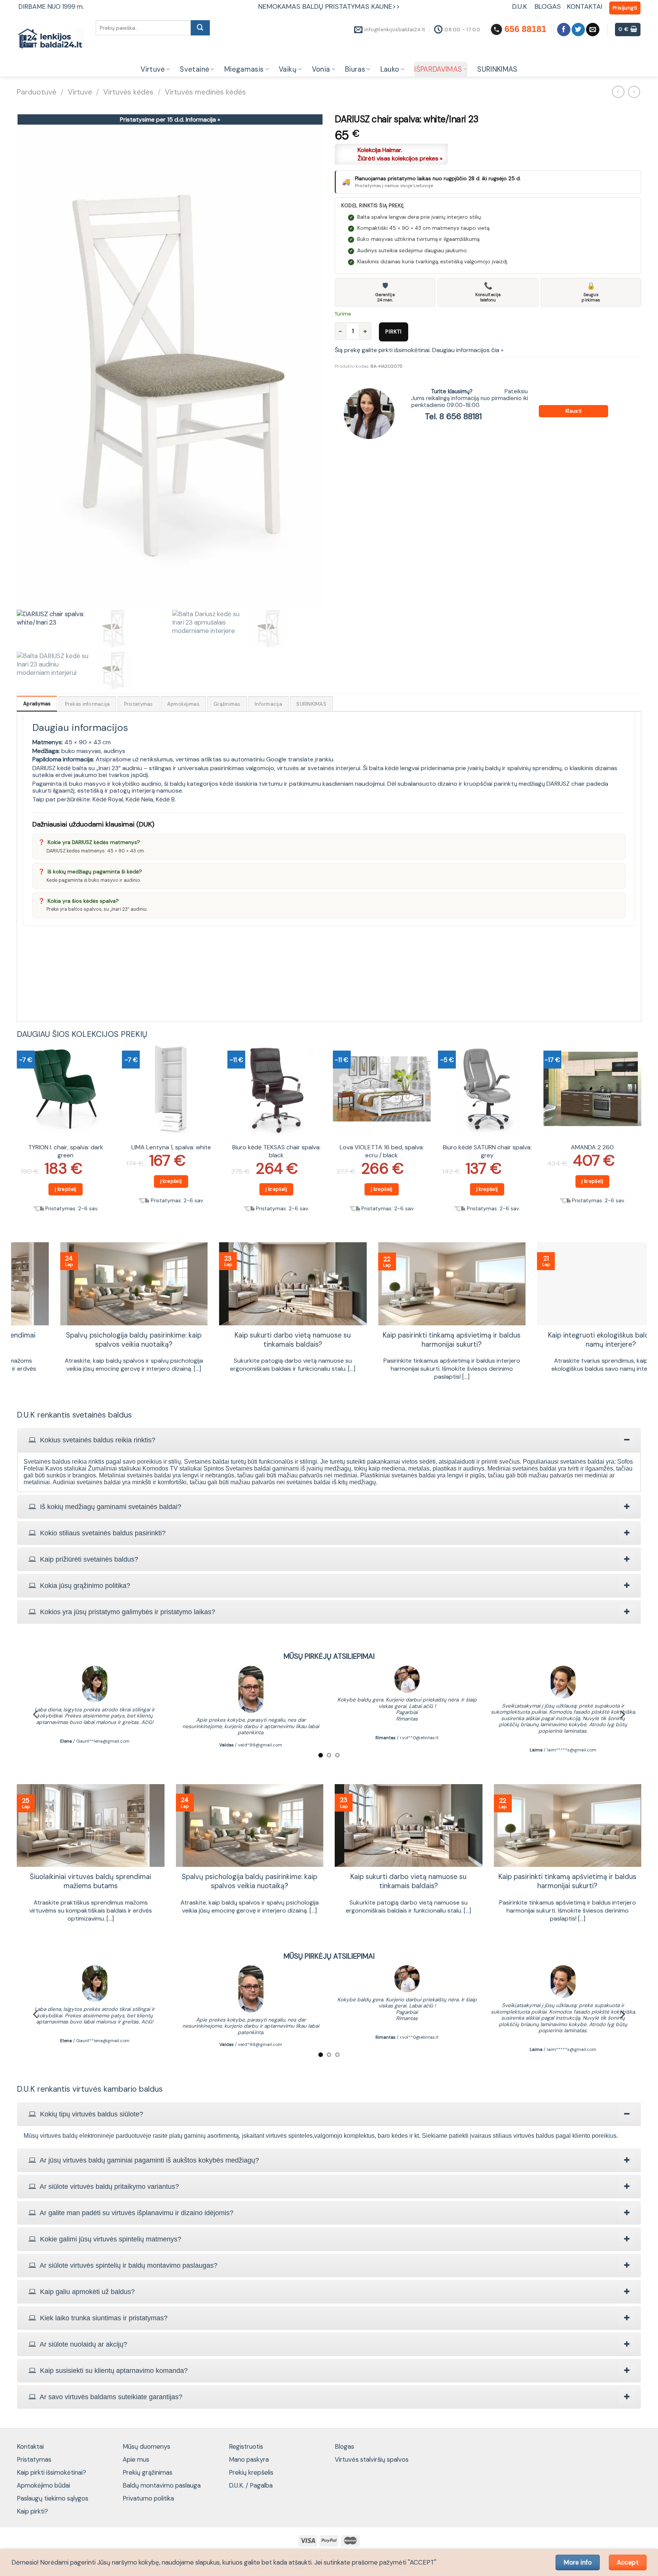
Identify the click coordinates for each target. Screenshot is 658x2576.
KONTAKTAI (585, 6)
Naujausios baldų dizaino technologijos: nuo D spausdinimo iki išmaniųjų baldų (250, 1340)
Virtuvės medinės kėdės (205, 92)
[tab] (329, 1440)
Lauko (390, 69)
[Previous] (17, 1134)
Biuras (355, 69)
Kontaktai (30, 2446)
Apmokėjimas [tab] (183, 704)
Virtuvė (153, 69)
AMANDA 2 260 (592, 1147)
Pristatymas (34, 2459)
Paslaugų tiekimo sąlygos (53, 2498)
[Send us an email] (593, 30)
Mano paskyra (249, 2459)
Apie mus (136, 2459)
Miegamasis (244, 69)
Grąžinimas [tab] (227, 704)
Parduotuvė (37, 92)
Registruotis (246, 2446)
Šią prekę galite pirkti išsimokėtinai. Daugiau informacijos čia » (419, 350)
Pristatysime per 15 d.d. (170, 119)
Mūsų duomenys (146, 2446)
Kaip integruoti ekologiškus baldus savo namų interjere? (91, 1340)
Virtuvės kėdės (128, 92)
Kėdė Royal (108, 799)
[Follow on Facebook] (564, 30)
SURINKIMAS (497, 69)
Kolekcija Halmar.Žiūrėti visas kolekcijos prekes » (400, 154)
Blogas (344, 2446)
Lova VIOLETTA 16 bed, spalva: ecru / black (382, 1151)
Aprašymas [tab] (37, 704)
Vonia (321, 69)
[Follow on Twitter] (578, 30)
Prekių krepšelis (251, 2472)
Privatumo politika (148, 2498)
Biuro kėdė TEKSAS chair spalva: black (276, 1151)
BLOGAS (548, 6)
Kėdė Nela (139, 799)
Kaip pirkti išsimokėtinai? (51, 2472)
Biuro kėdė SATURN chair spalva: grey (487, 1151)
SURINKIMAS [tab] (311, 704)
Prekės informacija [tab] (88, 704)
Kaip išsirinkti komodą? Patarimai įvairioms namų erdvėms (408, 1340)
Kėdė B (165, 799)
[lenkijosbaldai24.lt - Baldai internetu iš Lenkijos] (50, 39)
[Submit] (200, 28)
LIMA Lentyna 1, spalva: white (171, 1147)
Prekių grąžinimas (148, 2472)
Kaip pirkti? (32, 2511)
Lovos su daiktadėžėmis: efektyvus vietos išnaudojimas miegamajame (567, 1340)
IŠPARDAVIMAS (438, 69)
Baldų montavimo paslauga (162, 2485)
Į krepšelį (66, 1189)
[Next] (641, 1134)
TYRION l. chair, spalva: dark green (66, 1151)
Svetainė (194, 69)
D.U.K (521, 6)
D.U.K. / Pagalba (251, 2485)
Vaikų (288, 69)
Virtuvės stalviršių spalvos (372, 2459)
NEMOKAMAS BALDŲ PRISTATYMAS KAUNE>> (329, 6)
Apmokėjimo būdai (43, 2485)
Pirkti (394, 332)
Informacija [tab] (268, 704)
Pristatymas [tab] (139, 704)
